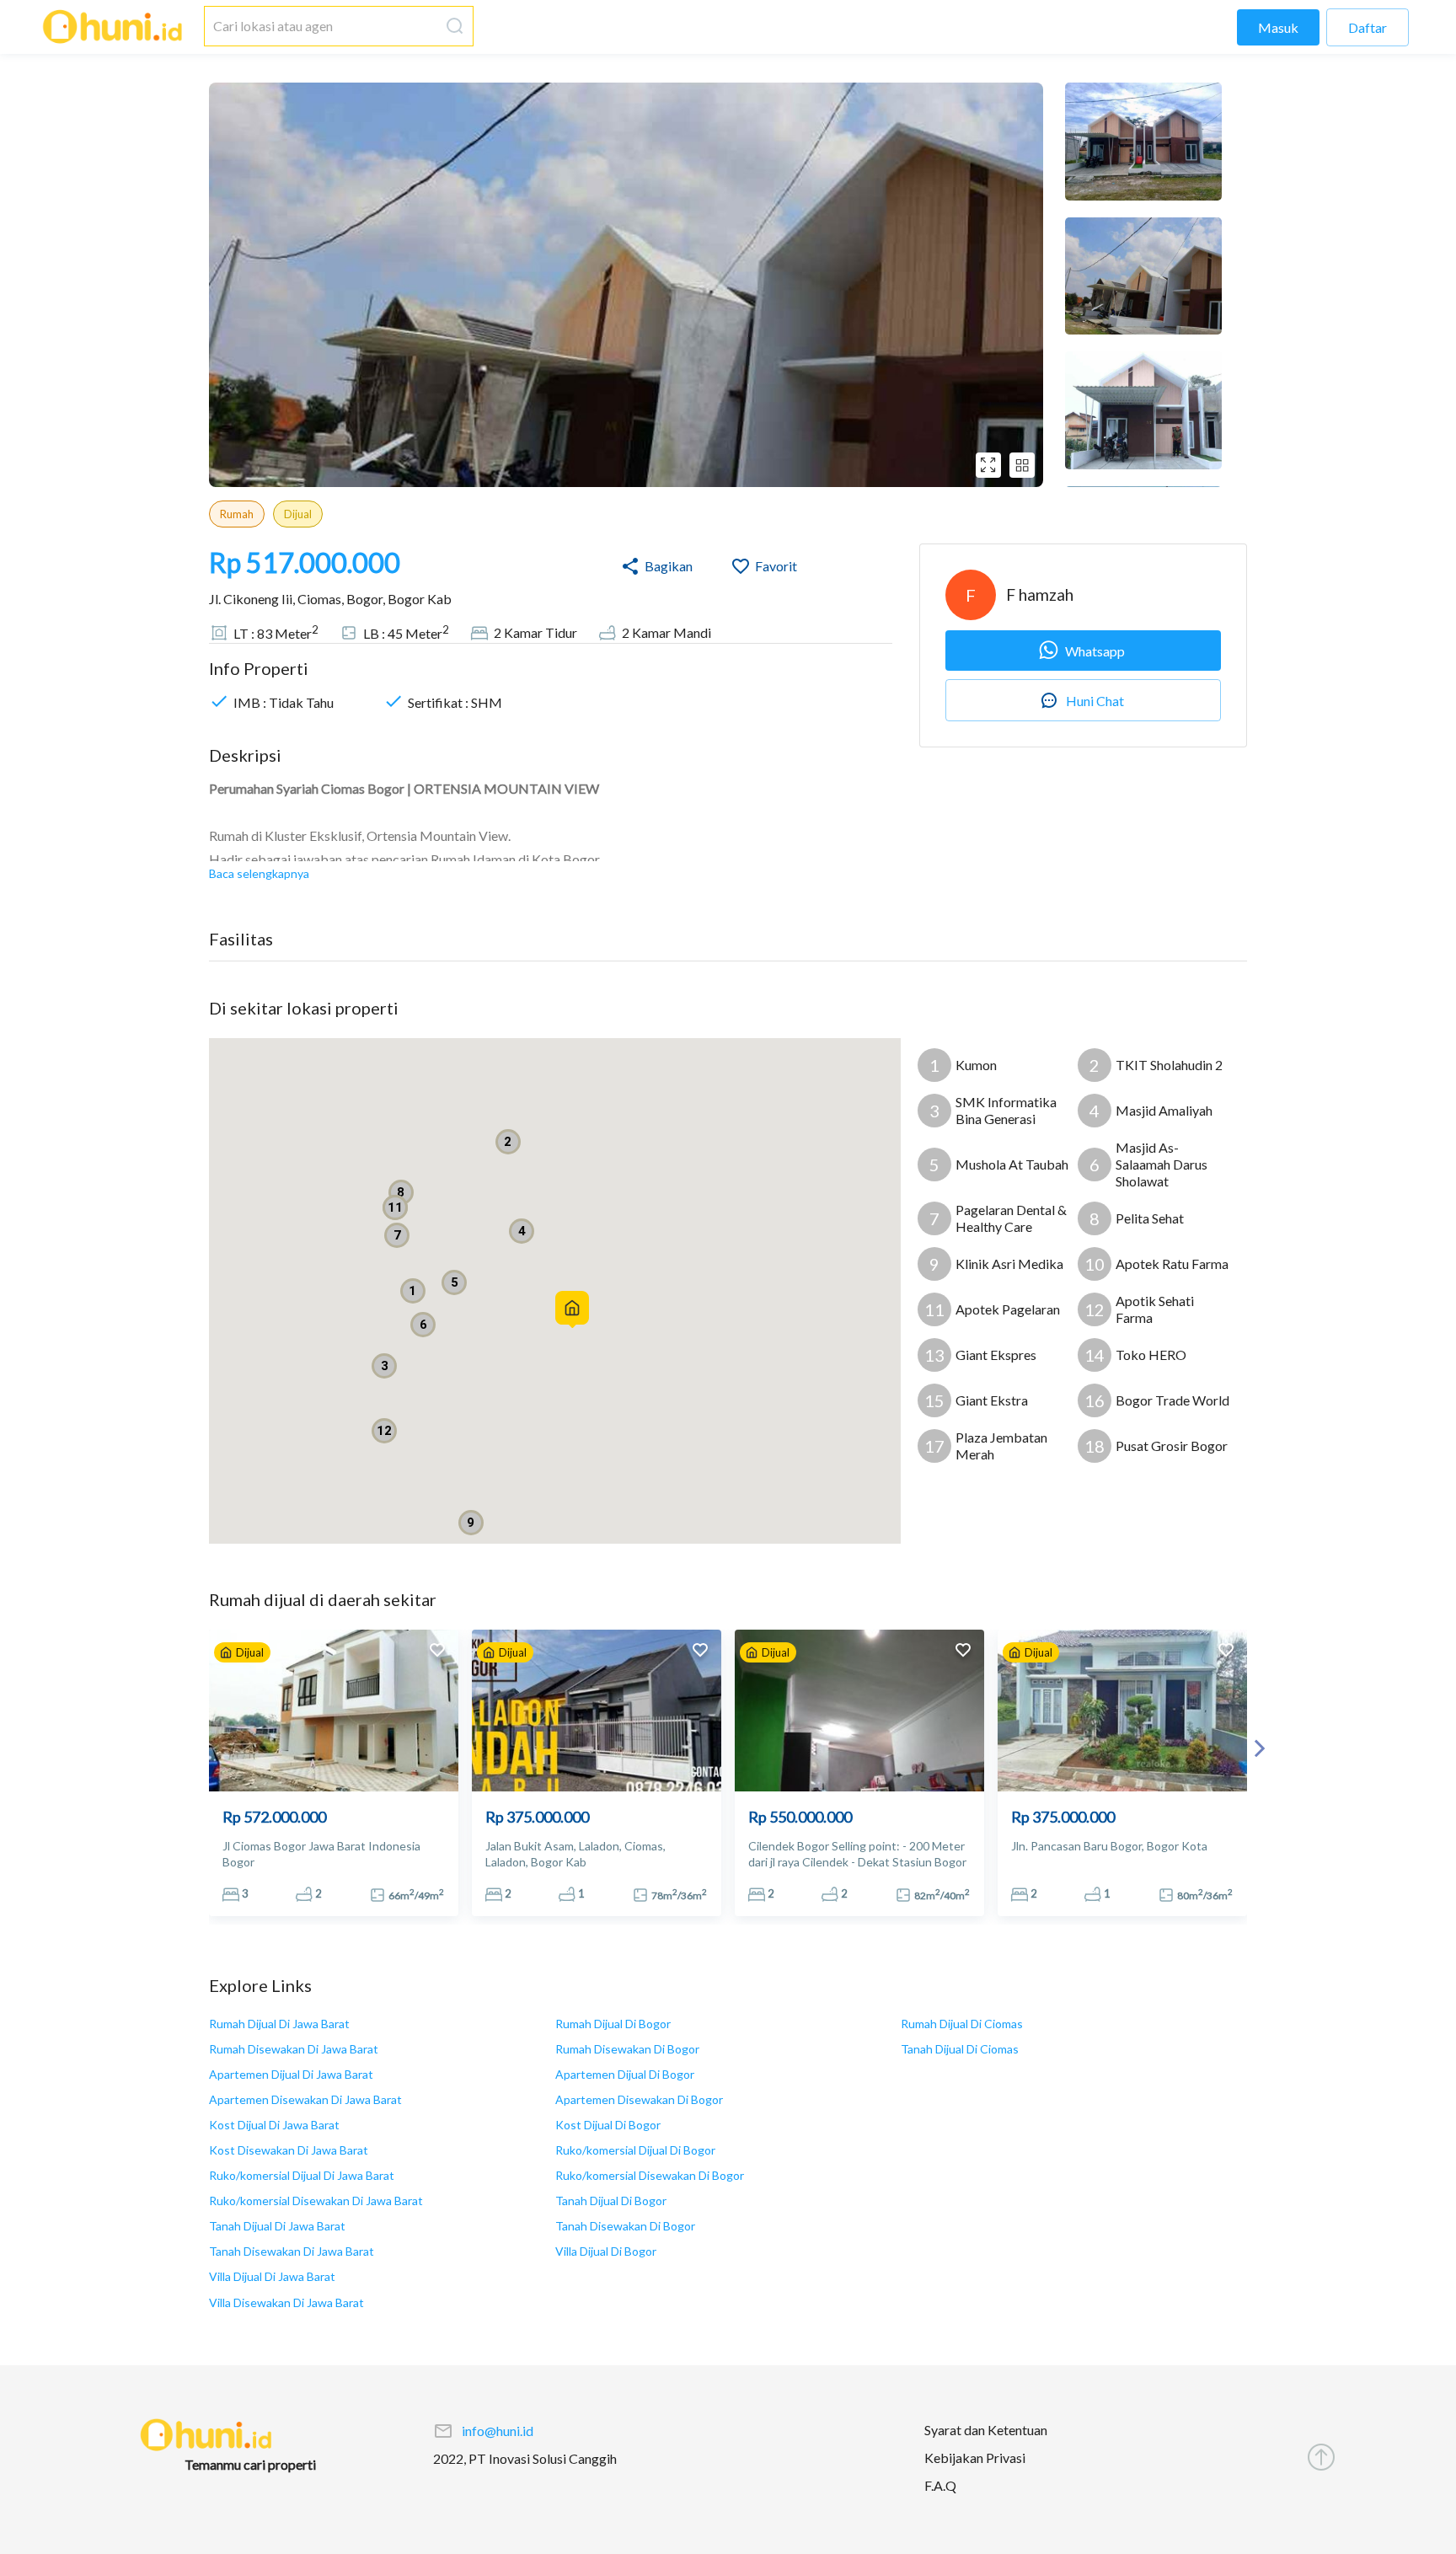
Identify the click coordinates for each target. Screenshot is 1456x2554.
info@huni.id (498, 2430)
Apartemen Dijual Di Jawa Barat (291, 2074)
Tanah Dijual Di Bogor (611, 2201)
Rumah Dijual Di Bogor (613, 2024)
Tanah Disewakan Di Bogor (625, 2226)
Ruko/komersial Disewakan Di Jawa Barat (316, 2201)
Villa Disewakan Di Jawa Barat (286, 2302)
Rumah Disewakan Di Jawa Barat (294, 2049)
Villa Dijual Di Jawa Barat (272, 2276)
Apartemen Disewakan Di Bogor (639, 2099)
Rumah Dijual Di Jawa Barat (279, 2024)
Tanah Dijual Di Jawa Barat (277, 2226)
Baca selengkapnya (259, 873)
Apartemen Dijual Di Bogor (625, 2074)
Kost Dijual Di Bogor (608, 2125)
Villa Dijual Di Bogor (606, 2251)
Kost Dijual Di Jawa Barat (274, 2125)
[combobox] (322, 26)
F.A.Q (940, 2484)
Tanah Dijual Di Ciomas (960, 2049)
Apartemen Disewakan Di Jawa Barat (305, 2099)
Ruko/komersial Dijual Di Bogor (635, 2150)
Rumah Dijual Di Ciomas (962, 2024)
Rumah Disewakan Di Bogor (627, 2049)
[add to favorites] (437, 1652)
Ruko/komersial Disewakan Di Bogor (650, 2175)
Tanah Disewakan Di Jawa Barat (292, 2251)
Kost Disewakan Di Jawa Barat (289, 2150)
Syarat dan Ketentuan (986, 2430)
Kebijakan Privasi (975, 2457)
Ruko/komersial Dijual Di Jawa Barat (302, 2175)
